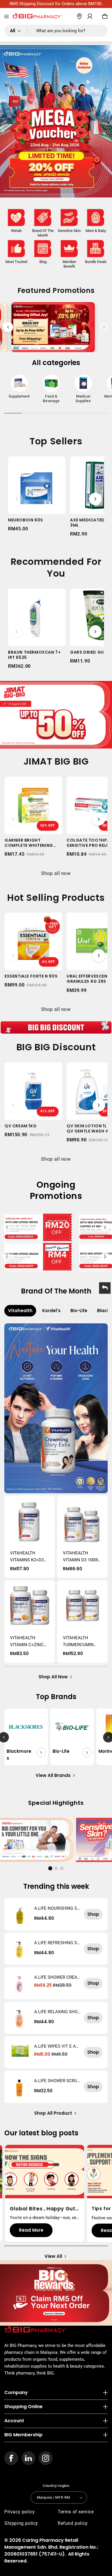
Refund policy (73, 2523)
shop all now (53, 1677)
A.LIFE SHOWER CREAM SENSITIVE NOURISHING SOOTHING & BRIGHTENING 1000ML (57, 1977)
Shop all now (56, 873)
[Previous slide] (8, 327)
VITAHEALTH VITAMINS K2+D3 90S (27, 1557)
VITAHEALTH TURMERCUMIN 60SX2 (78, 1642)
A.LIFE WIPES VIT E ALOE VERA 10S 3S (56, 2046)
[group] (19, 388)
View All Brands (53, 1775)
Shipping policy (21, 2523)
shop (93, 1914)
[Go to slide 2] (56, 1868)
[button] (6, 17)
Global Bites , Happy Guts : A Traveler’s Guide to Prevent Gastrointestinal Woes (44, 2209)
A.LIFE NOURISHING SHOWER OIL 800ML (57, 1908)
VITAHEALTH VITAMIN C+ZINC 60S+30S (27, 1642)
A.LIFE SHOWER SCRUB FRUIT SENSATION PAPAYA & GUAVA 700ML (57, 2081)
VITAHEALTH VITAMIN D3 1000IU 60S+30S (82, 1557)
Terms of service (76, 2512)
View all (53, 2256)
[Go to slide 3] (62, 1868)
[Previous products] (17, 499)
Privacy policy (20, 2512)
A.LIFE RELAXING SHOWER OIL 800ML (56, 2012)
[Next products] (95, 499)
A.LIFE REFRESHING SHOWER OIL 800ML (57, 1943)
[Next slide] (104, 327)
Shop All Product (53, 2113)
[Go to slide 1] (50, 1868)
